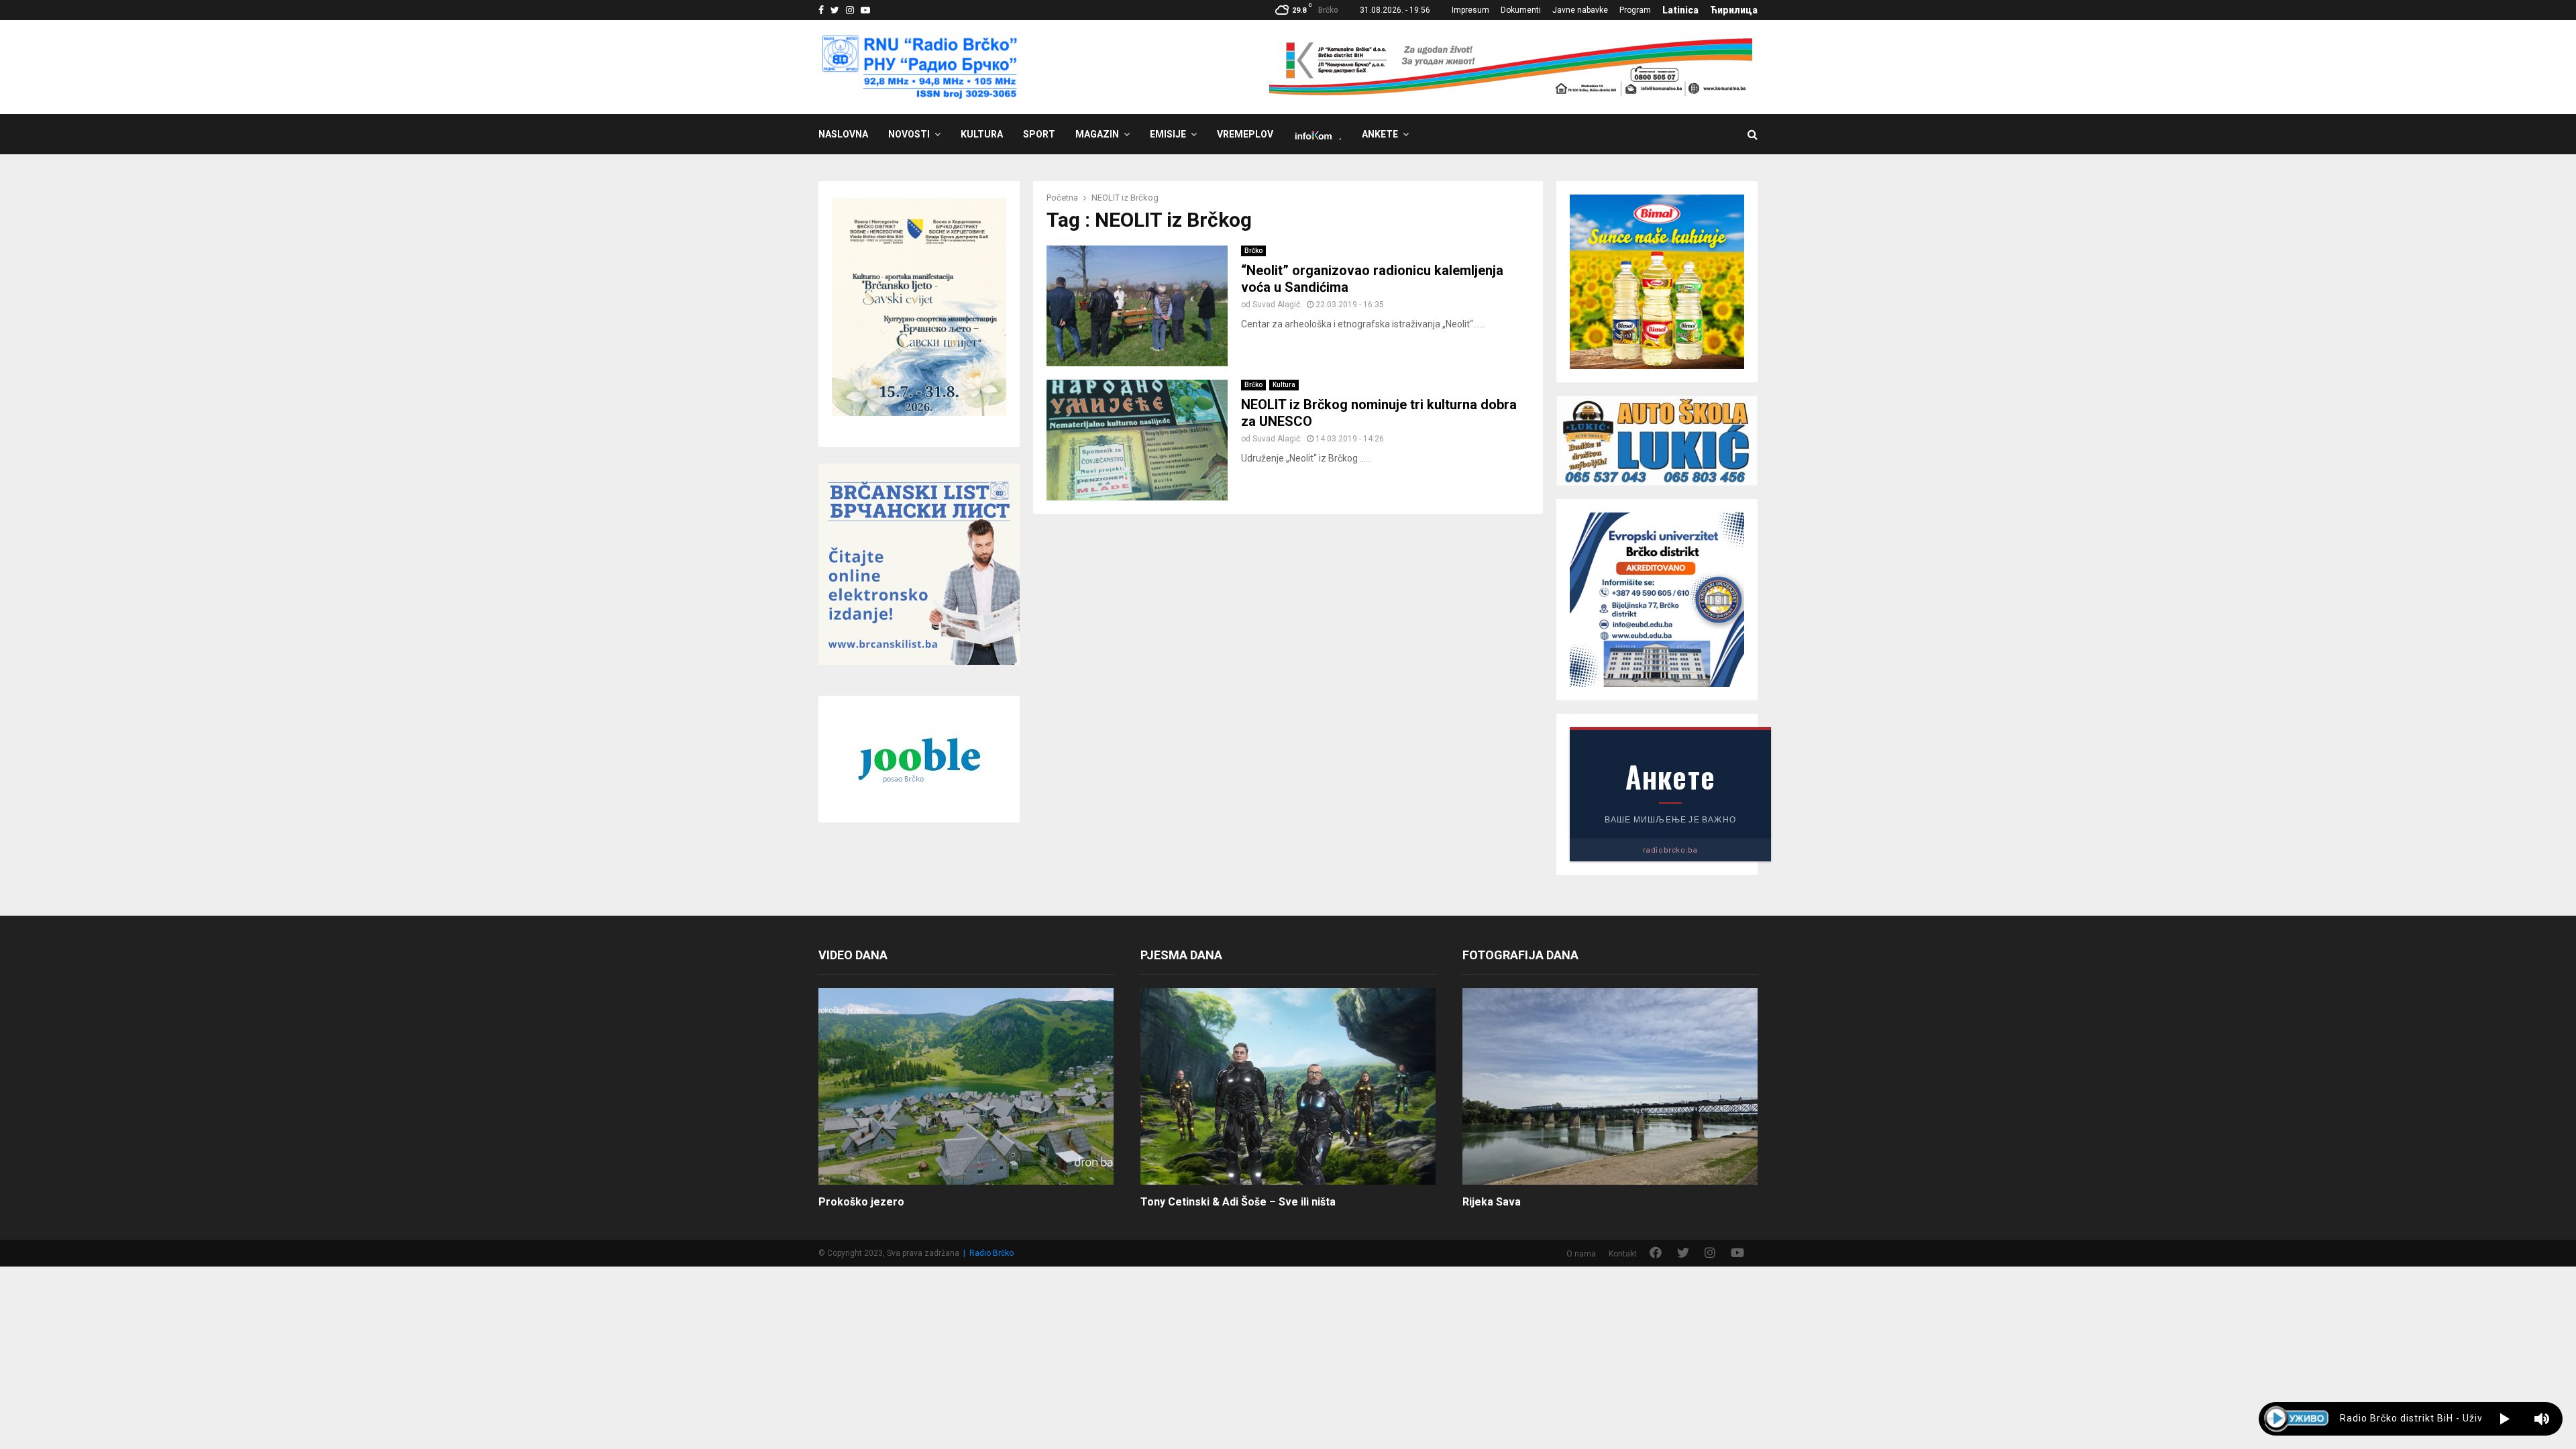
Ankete (1380, 134)
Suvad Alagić (1276, 305)
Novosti (909, 134)
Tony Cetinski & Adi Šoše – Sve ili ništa (1238, 1202)
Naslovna (843, 134)
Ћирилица (1734, 10)
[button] (2505, 1419)
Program (1635, 10)
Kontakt (1623, 1254)
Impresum (1470, 10)
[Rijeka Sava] (1610, 1086)
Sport (1039, 134)
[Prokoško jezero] (966, 1086)
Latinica (1680, 10)
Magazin (1097, 134)
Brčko (1253, 251)
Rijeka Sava (1492, 1202)
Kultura (982, 134)
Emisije (1168, 134)
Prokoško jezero (861, 1202)
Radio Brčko (991, 1253)
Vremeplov (1245, 134)
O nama (1581, 1254)
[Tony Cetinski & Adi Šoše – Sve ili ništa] (1288, 1086)
